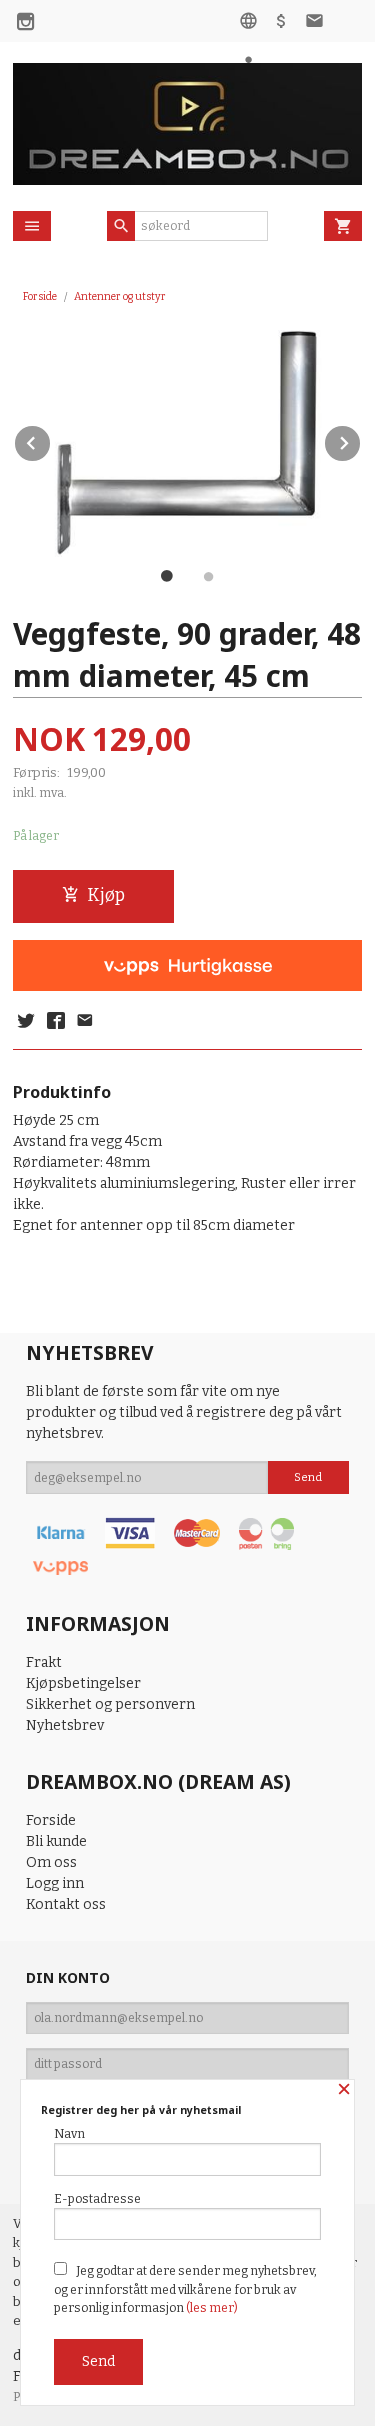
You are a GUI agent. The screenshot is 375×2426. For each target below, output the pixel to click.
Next (361, 439)
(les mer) (212, 2308)
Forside (40, 296)
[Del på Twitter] (26, 1022)
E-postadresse (97, 2199)
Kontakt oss (66, 1904)
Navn (69, 2134)
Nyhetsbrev (65, 1725)
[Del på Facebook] (55, 1022)
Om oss (51, 1862)
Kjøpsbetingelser (83, 1683)
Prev (51, 439)
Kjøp (106, 895)
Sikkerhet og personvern (110, 1704)
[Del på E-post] (85, 1022)
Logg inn (55, 1883)
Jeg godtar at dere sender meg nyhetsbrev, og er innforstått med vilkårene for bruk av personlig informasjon (185, 2289)
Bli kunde (56, 1841)
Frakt (44, 1662)
